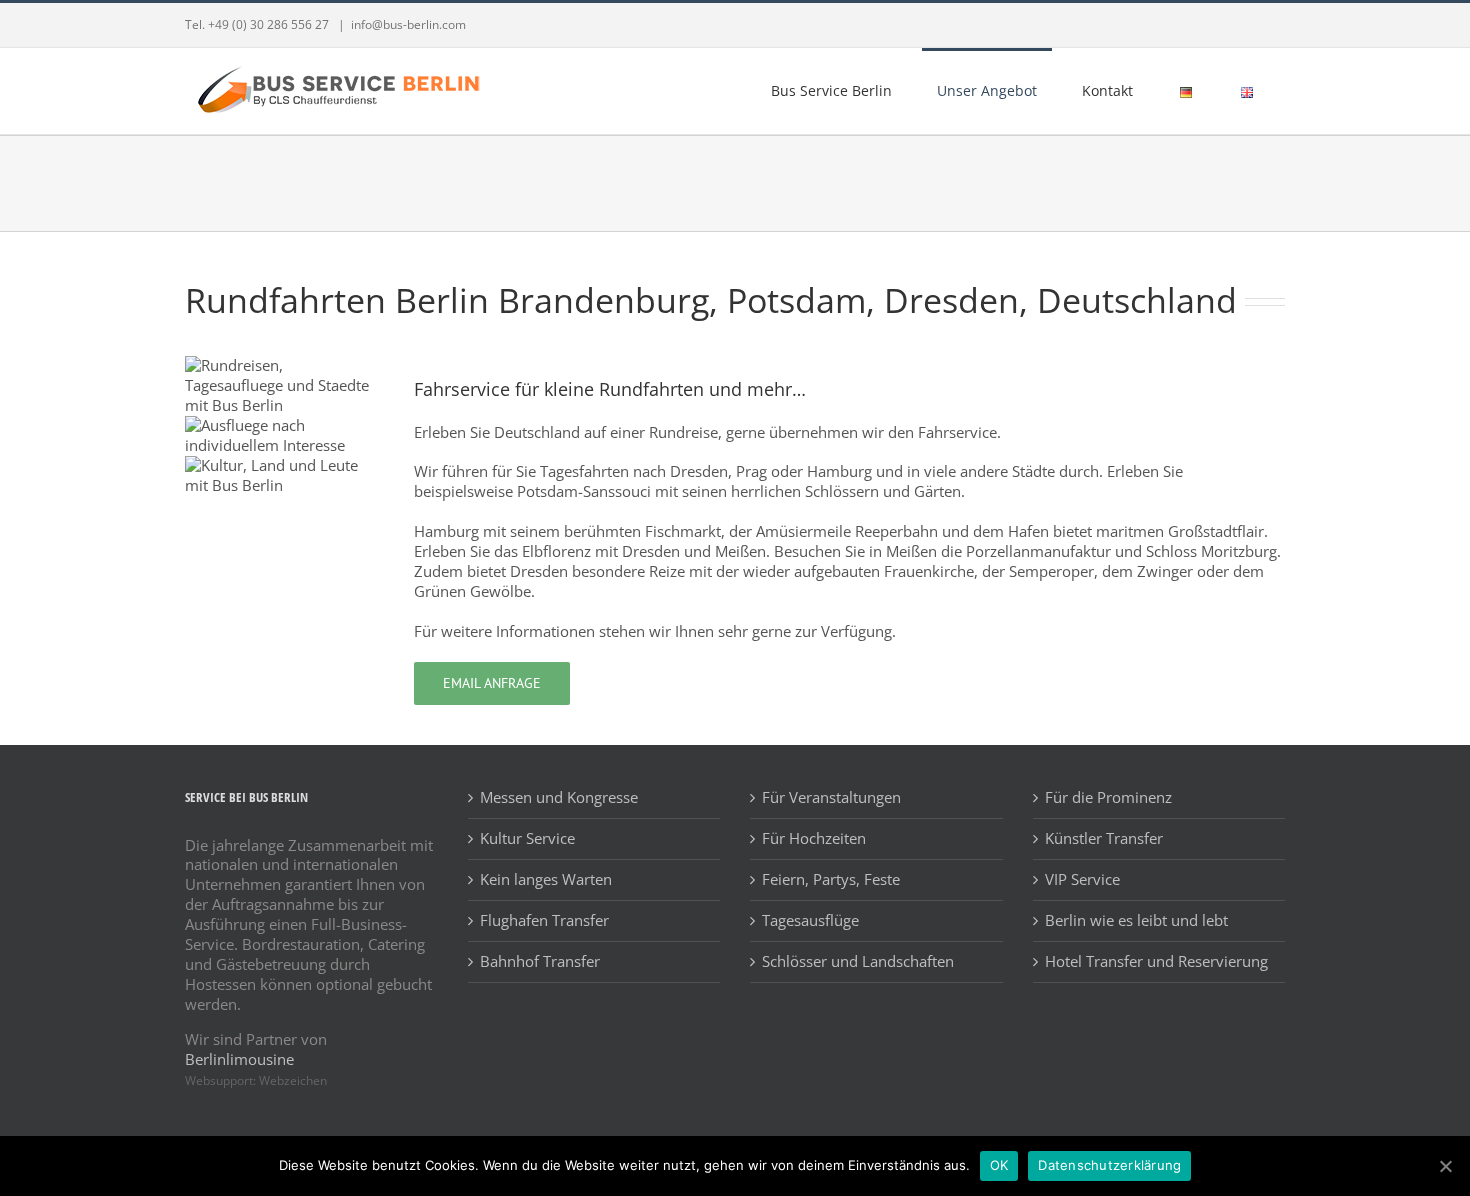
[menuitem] (839, 89)
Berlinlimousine (239, 1059)
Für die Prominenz (1108, 797)
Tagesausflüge (810, 920)
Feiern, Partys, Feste (831, 879)
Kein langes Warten (546, 879)
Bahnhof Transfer (540, 961)
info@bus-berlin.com (408, 24)
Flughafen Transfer (544, 920)
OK (999, 1165)
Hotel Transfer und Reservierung (1156, 961)
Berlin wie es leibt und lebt (1136, 920)
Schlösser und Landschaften (858, 961)
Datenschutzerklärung (1109, 1165)
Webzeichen (293, 1080)
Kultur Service (527, 838)
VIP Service (1082, 879)
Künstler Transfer (1104, 838)
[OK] (1445, 1166)
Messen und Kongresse (559, 797)
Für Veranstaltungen (831, 797)
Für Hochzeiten (814, 838)
